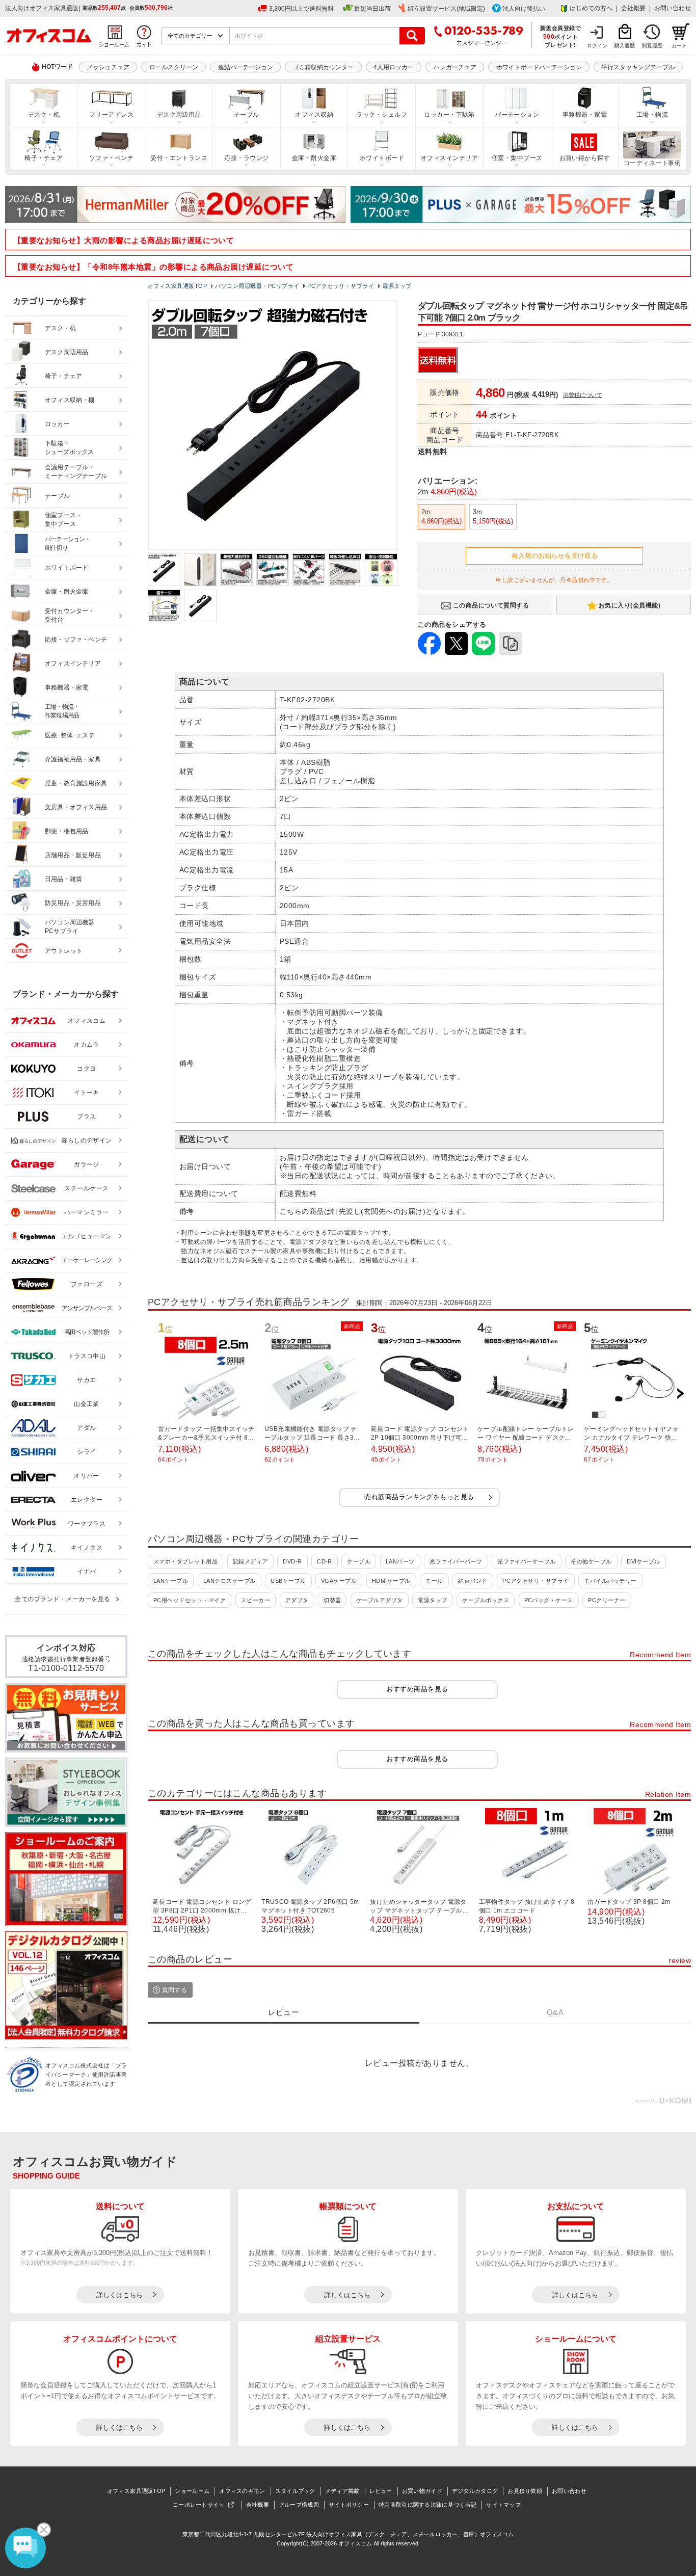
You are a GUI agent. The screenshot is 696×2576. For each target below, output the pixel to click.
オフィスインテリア (449, 158)
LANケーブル (171, 1581)
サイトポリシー (349, 2505)
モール (434, 1581)
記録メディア (250, 1561)
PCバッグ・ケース (549, 1600)
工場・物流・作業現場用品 (62, 711)
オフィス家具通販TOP (136, 2491)
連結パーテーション (246, 67)
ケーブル (359, 1561)
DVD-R (292, 1561)
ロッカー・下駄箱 (449, 115)
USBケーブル (288, 1581)
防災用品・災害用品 (73, 903)
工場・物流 (652, 115)
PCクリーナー (607, 1600)
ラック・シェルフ (382, 115)
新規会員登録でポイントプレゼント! (561, 36)
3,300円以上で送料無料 (301, 9)
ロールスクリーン (174, 67)
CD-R (325, 1561)
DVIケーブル (643, 1561)
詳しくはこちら (119, 2295)
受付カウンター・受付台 (70, 615)
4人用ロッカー (394, 67)
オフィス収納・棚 (70, 400)
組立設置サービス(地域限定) (446, 9)
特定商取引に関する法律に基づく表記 (427, 2505)
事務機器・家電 (585, 115)
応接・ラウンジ (246, 158)
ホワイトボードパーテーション (539, 67)
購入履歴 (625, 46)
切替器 (332, 1600)
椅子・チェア (44, 158)
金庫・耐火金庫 (314, 158)
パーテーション (517, 115)
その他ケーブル (591, 1561)
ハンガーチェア (455, 67)
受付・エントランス (179, 158)
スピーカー (256, 1600)
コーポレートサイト (199, 2505)
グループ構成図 (299, 2505)
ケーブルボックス (486, 1600)
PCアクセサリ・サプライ (536, 1581)
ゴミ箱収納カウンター (323, 67)
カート (679, 46)
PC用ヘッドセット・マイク (190, 1600)
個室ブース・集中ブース (63, 520)
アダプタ (297, 1600)
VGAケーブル (339, 1581)
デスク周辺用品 (179, 115)
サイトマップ (503, 2505)
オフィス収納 (314, 115)
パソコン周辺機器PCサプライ (70, 927)
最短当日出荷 (372, 9)
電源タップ (432, 1600)
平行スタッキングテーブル (638, 67)
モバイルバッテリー (610, 1581)
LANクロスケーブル (230, 1581)
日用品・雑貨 (63, 879)
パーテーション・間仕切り (68, 543)
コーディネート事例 (652, 163)
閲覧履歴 (652, 46)
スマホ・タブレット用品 (185, 1561)
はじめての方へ (591, 8)
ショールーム (192, 2491)
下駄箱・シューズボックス (69, 448)
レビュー (381, 2491)
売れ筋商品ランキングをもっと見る (419, 1497)
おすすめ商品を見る (417, 1689)
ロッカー (57, 424)
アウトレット (64, 951)
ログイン (597, 46)
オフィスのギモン (242, 2491)
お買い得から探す (585, 158)
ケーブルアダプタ (380, 1600)
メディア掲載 (342, 2491)
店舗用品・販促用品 (73, 855)
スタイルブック (295, 2491)
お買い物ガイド (422, 2491)
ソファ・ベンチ (111, 158)
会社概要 (633, 8)
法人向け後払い (524, 9)
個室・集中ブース (517, 158)
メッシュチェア (108, 67)
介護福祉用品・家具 (73, 759)
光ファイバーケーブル (527, 1561)
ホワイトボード (382, 158)
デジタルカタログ (475, 2491)
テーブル (247, 115)
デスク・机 (44, 115)
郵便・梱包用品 (66, 831)
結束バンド (473, 1581)
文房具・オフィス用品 (76, 807)
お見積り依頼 (525, 2491)
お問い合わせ (673, 8)
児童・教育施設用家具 (76, 783)
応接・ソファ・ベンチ (76, 640)
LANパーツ (400, 1561)
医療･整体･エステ (70, 735)
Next (680, 1394)
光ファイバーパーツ (456, 1561)
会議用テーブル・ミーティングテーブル (76, 472)
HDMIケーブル (391, 1581)
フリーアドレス (111, 115)
